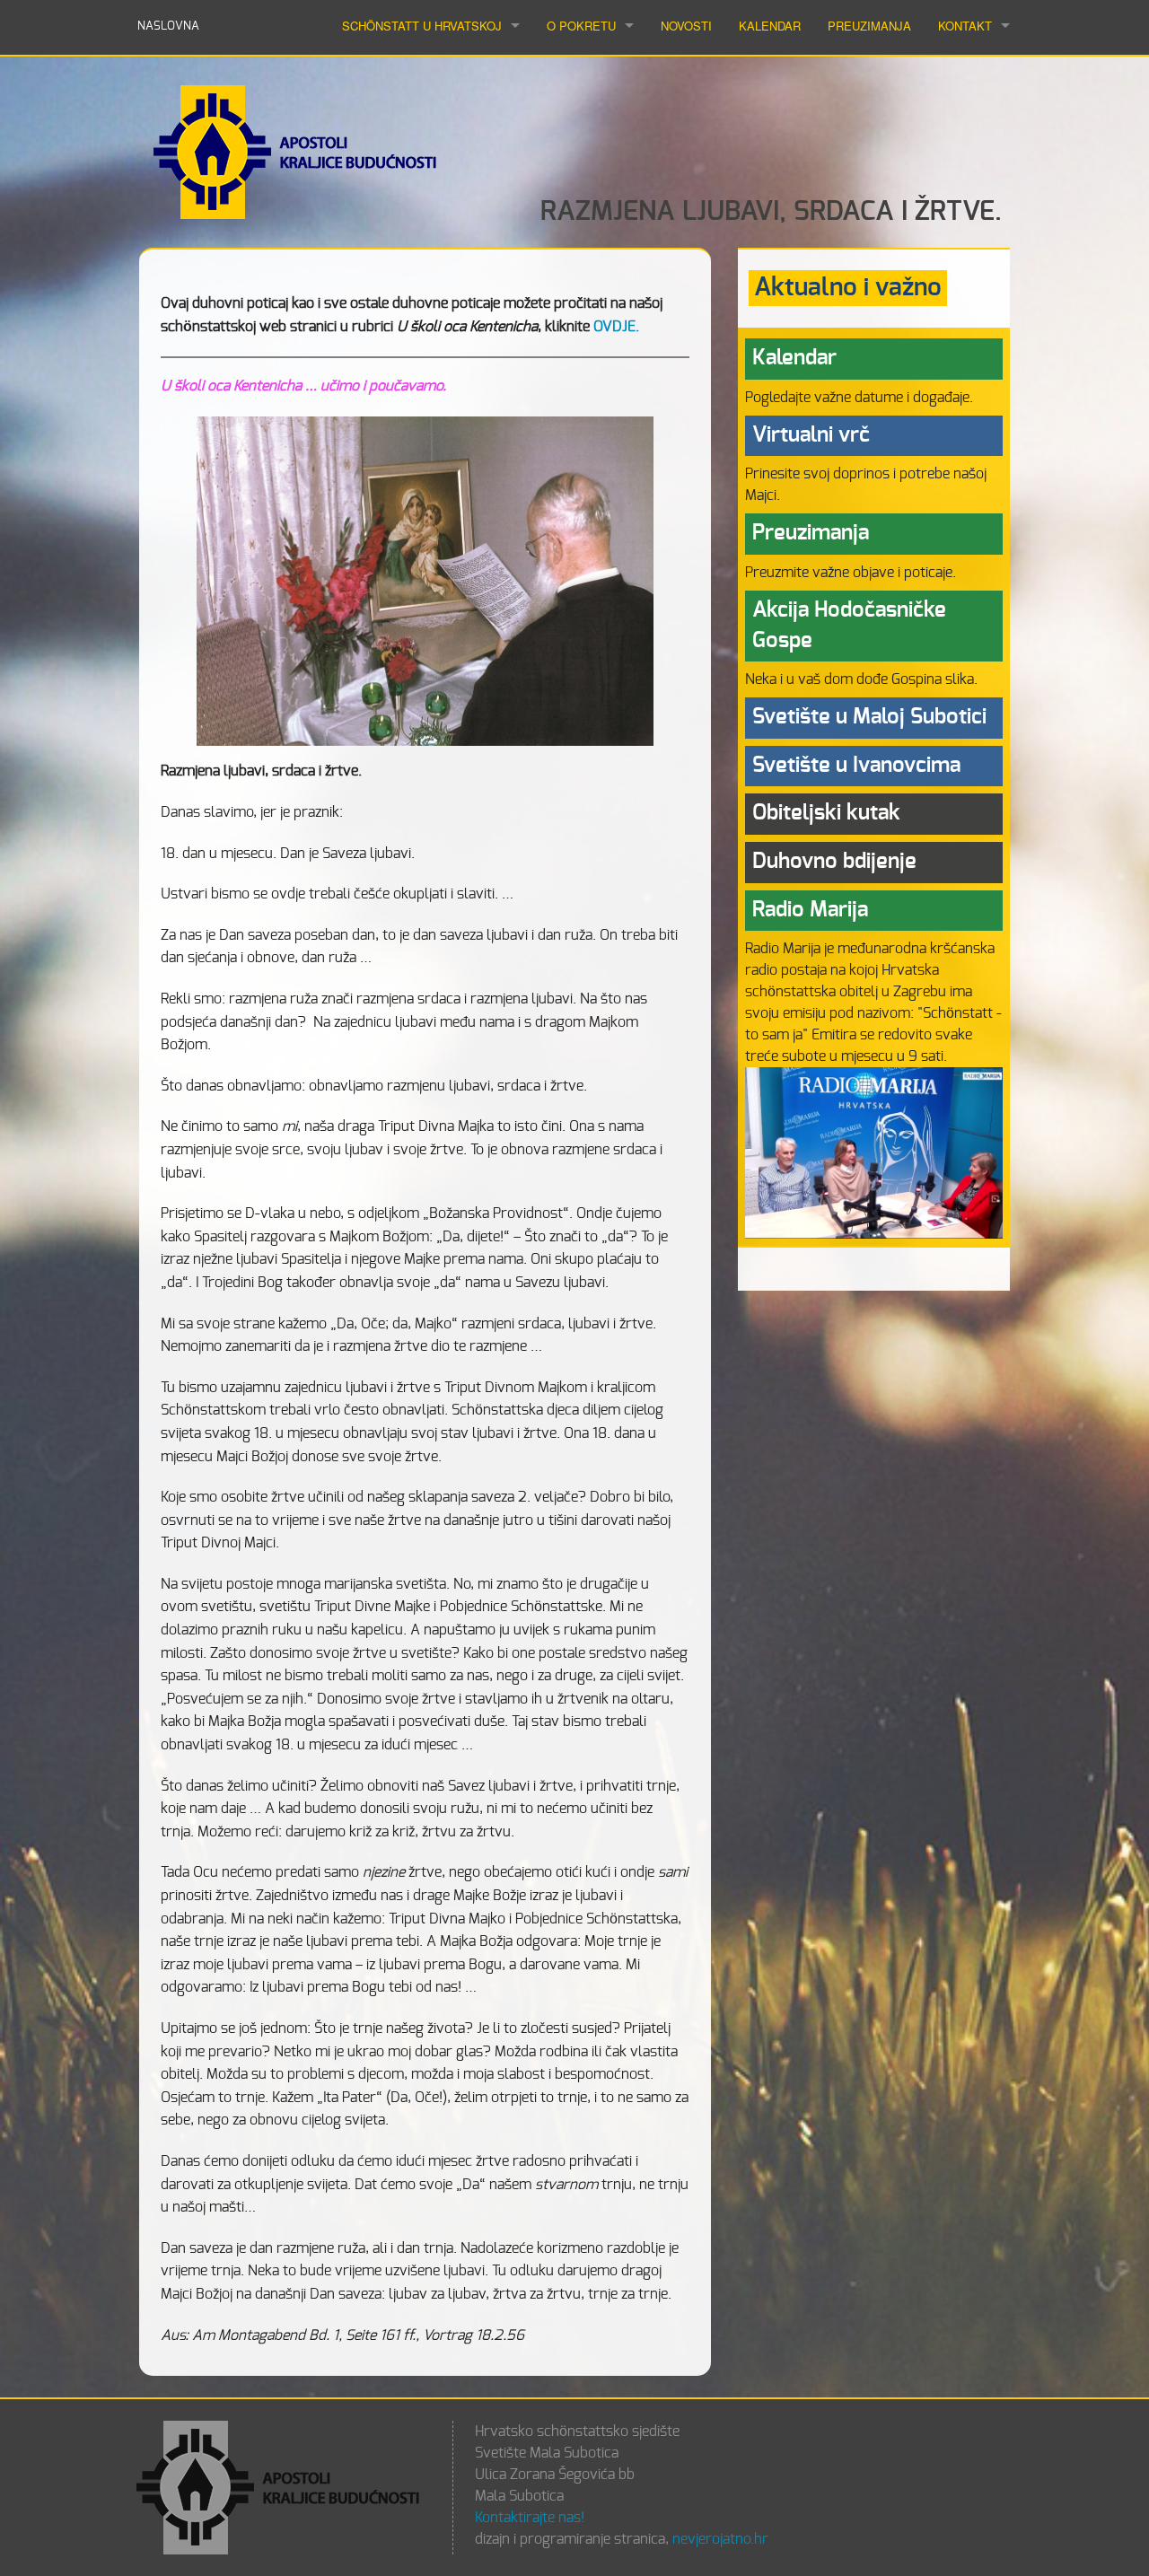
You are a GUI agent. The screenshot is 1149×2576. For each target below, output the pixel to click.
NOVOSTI (686, 26)
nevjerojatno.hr (720, 2539)
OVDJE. (616, 327)
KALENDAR (770, 26)
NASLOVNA (168, 26)
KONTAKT (965, 26)
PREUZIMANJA (869, 26)
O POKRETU (581, 26)
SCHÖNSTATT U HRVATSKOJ (422, 26)
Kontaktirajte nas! (530, 2518)
